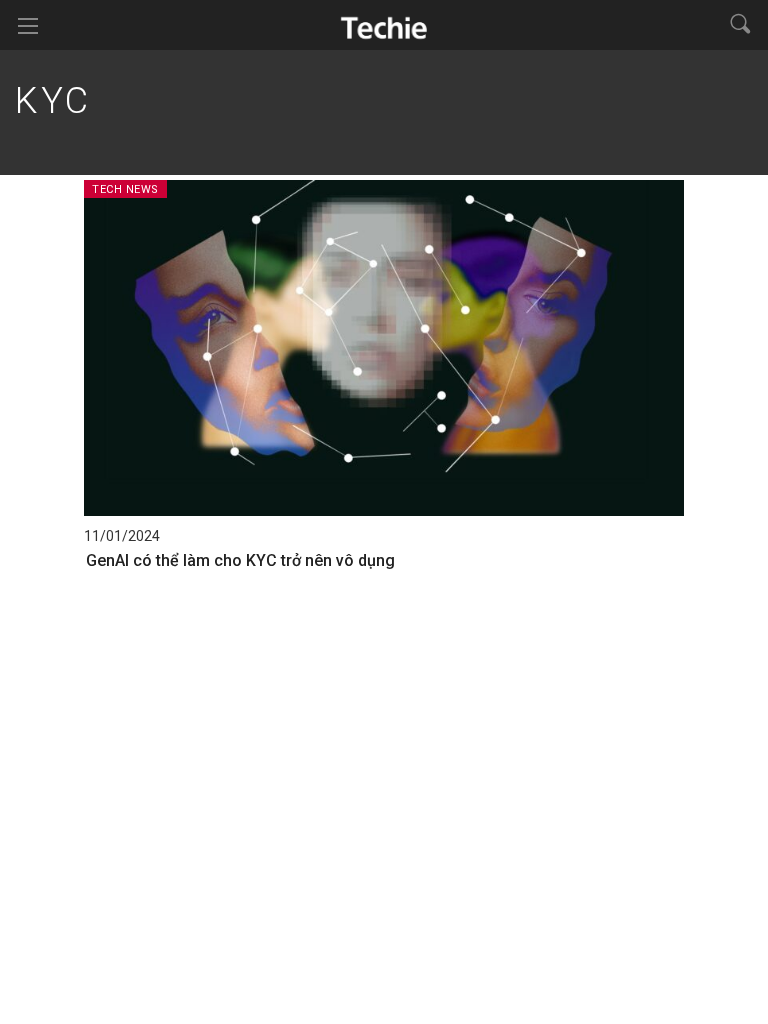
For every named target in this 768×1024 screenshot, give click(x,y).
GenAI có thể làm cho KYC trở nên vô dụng (240, 560)
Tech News (125, 189)
